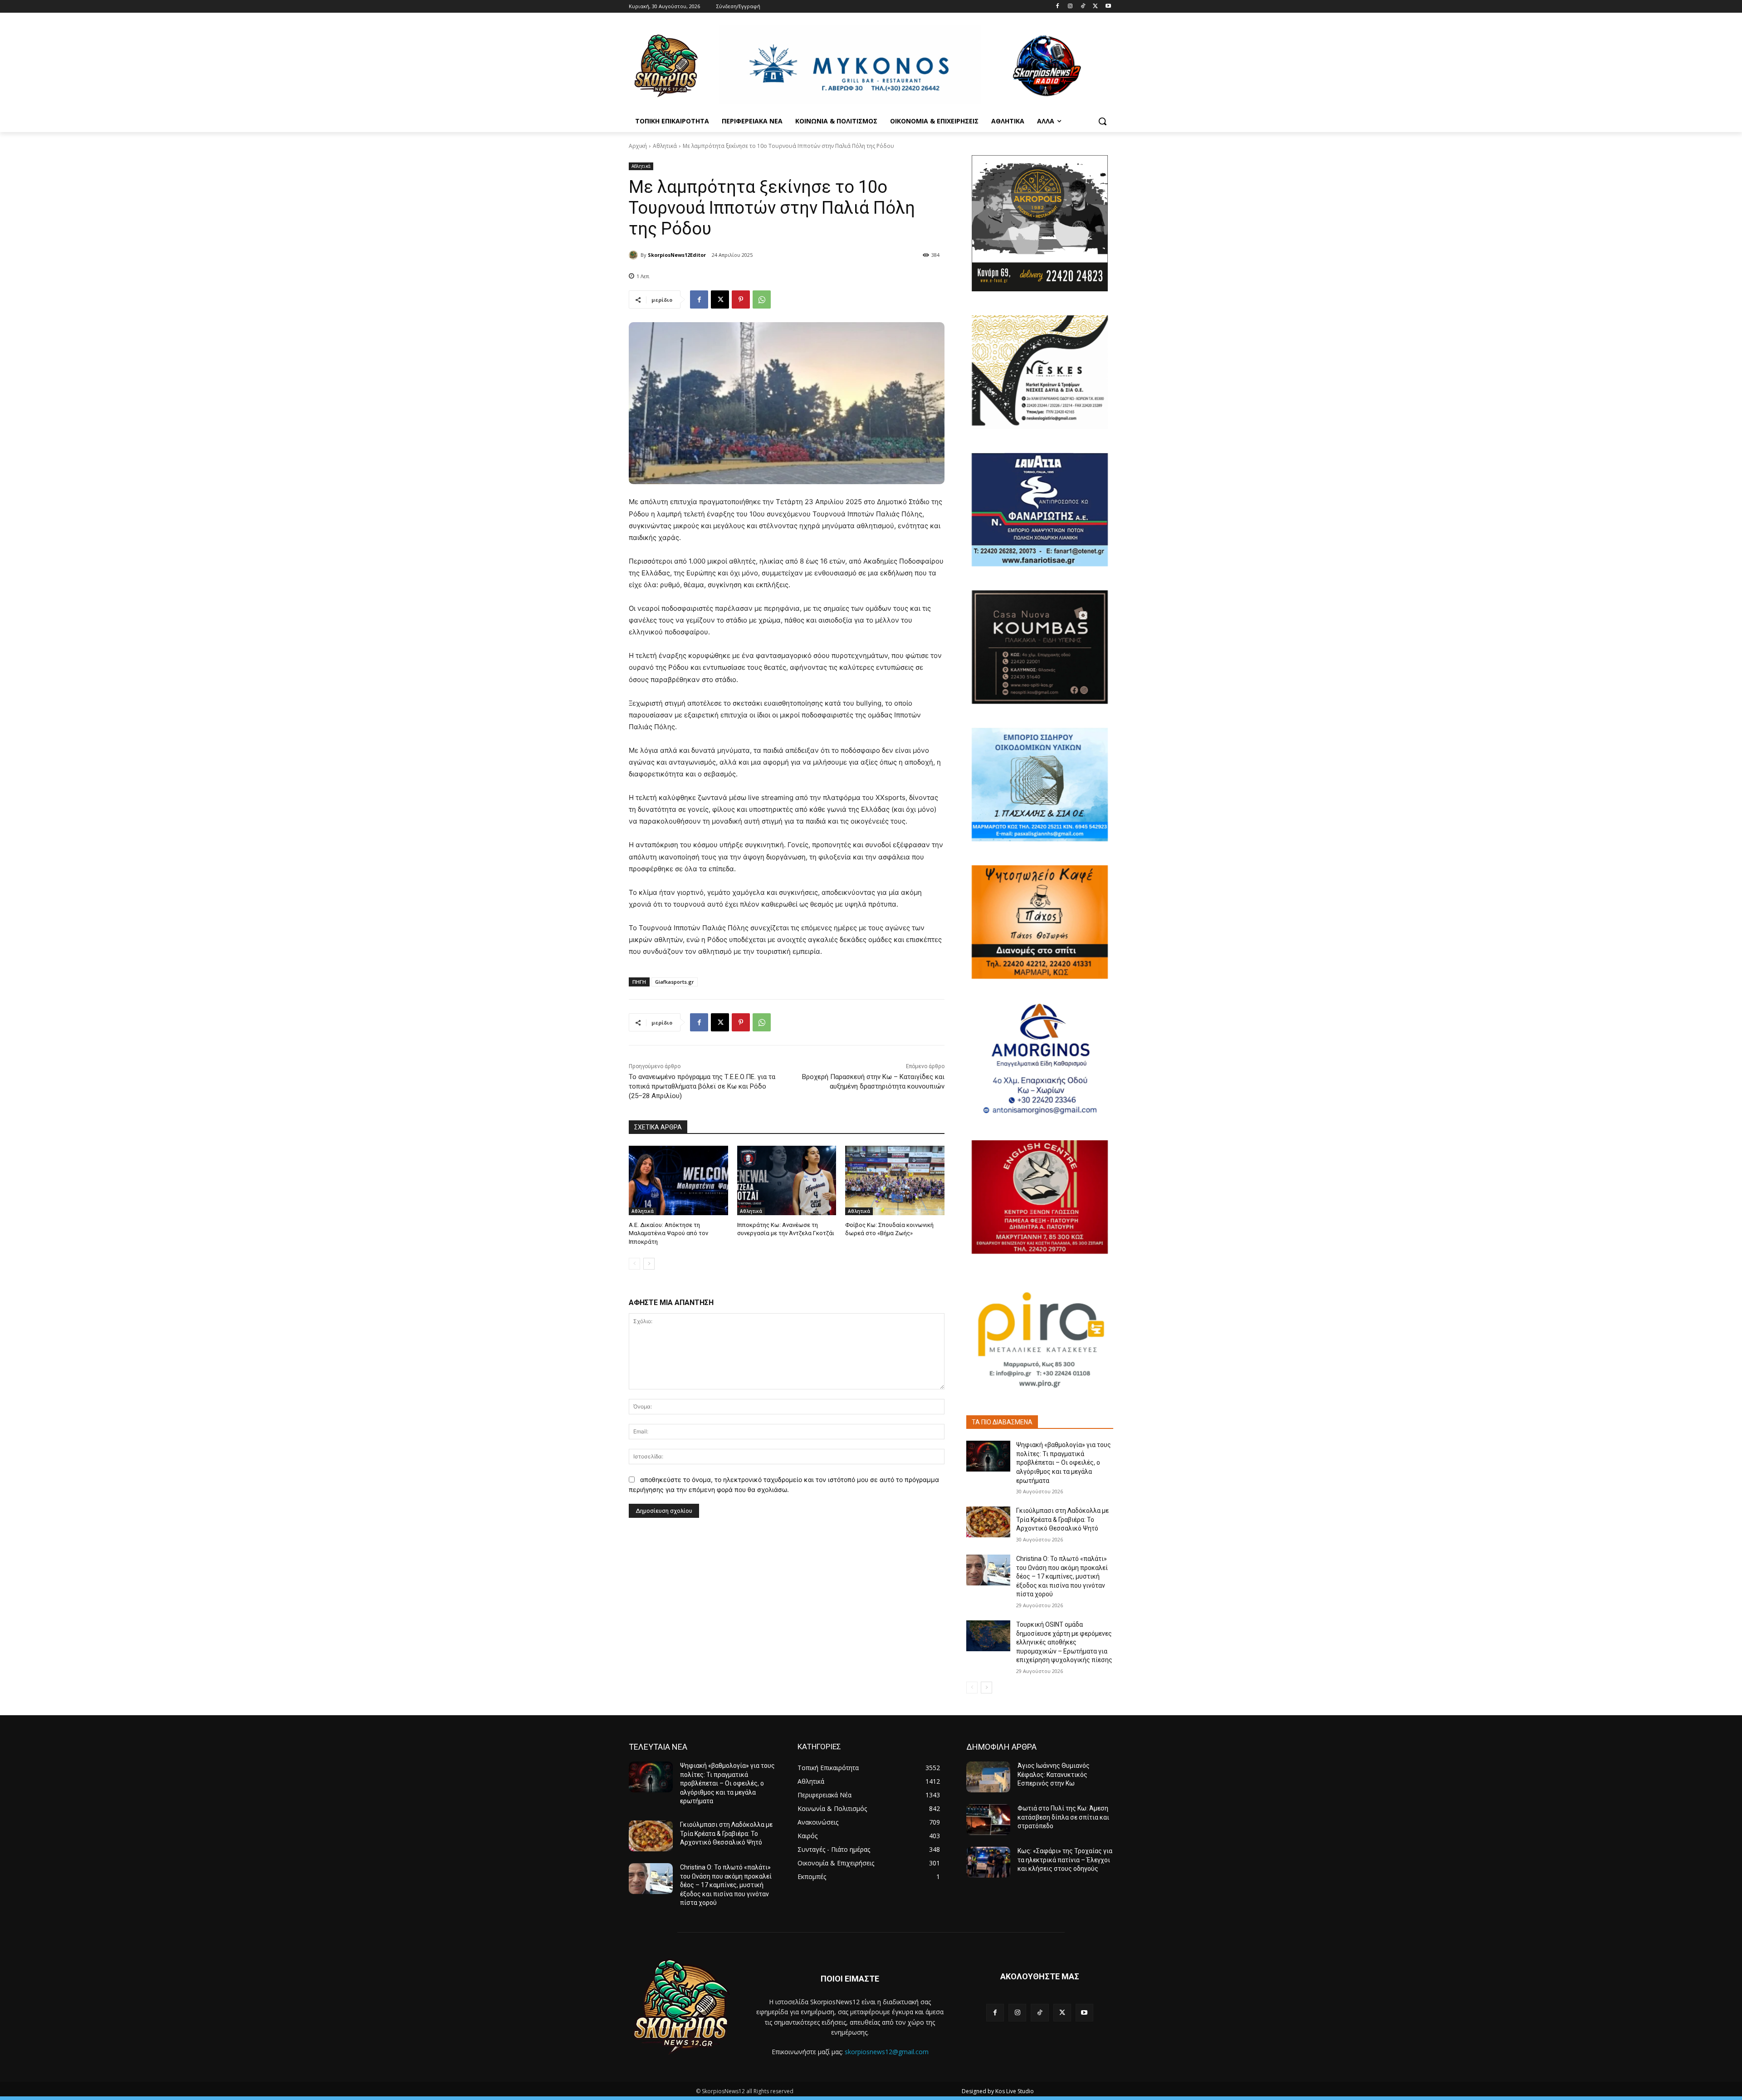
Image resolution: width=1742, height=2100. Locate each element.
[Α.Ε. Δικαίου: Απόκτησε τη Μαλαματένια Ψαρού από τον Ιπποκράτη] (678, 1180)
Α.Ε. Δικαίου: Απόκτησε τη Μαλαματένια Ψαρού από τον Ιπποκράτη (668, 1233)
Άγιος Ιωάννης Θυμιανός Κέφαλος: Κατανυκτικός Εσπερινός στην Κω (1054, 1774)
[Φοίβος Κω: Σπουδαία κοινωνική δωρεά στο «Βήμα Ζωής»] (895, 1180)
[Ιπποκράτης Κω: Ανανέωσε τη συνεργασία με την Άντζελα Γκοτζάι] (787, 1180)
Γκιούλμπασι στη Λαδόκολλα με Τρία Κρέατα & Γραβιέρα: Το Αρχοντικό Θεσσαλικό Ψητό (1062, 1519)
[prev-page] (634, 1264)
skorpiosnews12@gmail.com (887, 2052)
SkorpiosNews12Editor (677, 255)
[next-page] (649, 1264)
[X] (1095, 7)
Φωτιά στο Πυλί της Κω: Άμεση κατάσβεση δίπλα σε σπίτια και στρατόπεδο (1063, 1817)
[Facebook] (1058, 7)
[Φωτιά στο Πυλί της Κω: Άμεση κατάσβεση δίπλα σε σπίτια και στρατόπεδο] (988, 1820)
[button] (1102, 121)
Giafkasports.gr (675, 982)
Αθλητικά (665, 146)
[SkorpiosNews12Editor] (635, 255)
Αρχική (638, 146)
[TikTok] (1083, 7)
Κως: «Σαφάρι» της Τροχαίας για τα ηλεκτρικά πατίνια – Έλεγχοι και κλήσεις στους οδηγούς (1065, 1860)
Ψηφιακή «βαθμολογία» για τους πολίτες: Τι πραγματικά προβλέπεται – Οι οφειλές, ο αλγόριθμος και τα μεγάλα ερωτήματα (1064, 1462)
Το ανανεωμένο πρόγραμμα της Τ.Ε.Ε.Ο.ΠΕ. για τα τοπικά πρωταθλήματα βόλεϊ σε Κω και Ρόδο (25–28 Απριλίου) (702, 1086)
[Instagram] (1070, 7)
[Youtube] (1108, 7)
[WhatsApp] (762, 299)
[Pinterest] (741, 299)
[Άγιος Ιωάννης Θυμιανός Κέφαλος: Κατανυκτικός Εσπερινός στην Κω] (988, 1777)
